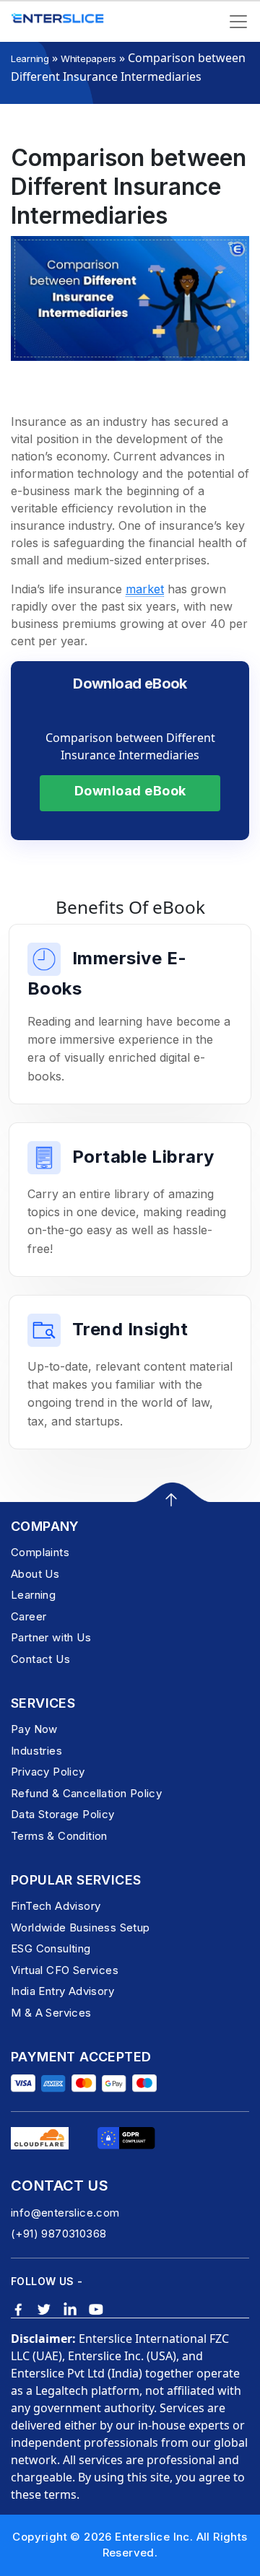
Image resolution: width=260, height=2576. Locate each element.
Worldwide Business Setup (81, 1927)
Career (29, 1616)
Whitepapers (88, 58)
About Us (35, 1574)
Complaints (40, 1552)
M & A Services (51, 2013)
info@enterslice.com (65, 2213)
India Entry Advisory (62, 1991)
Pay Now (34, 1729)
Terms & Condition (59, 1836)
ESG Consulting (51, 1948)
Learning (30, 58)
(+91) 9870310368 (58, 2234)
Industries (36, 1751)
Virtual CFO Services (65, 1970)
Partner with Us (51, 1637)
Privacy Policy (48, 1772)
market (145, 589)
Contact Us (40, 1659)
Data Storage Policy (63, 1814)
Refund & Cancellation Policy (86, 1793)
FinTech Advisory (56, 1906)
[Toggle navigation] (238, 22)
